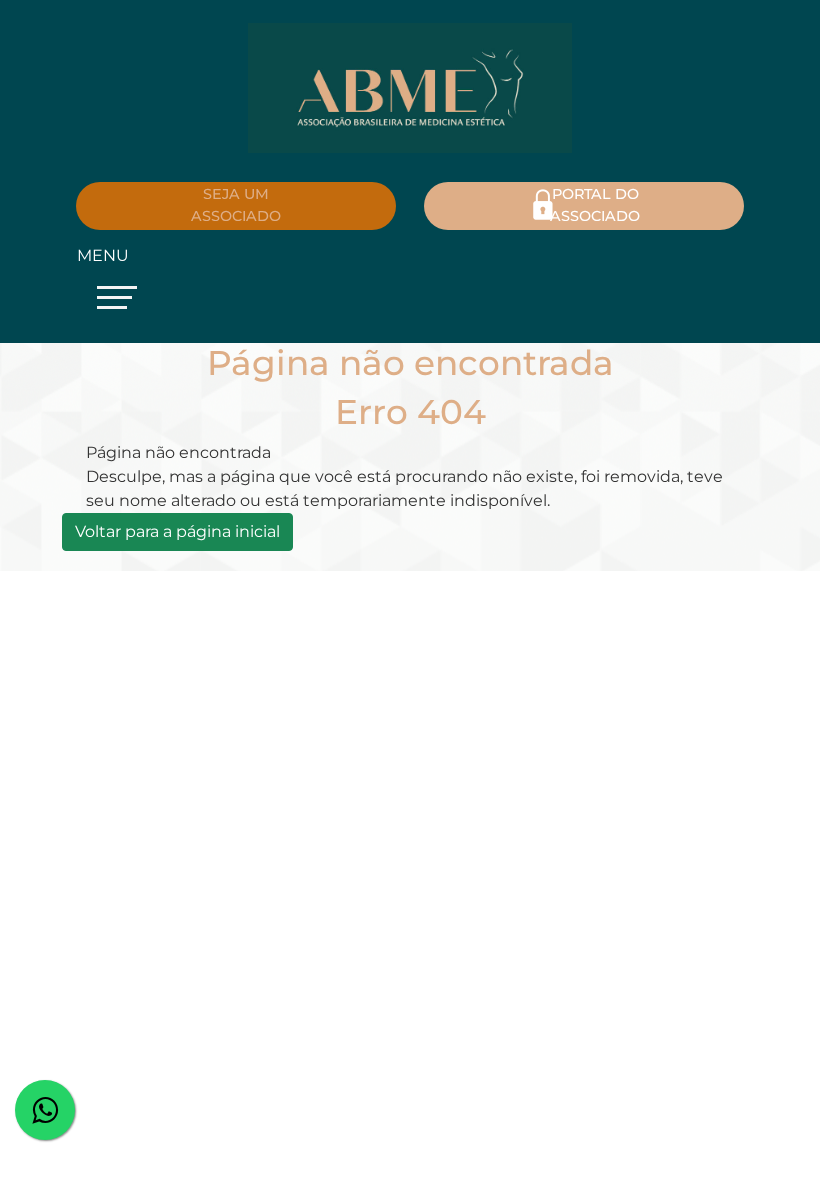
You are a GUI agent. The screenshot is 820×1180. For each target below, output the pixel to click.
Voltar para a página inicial (177, 531)
